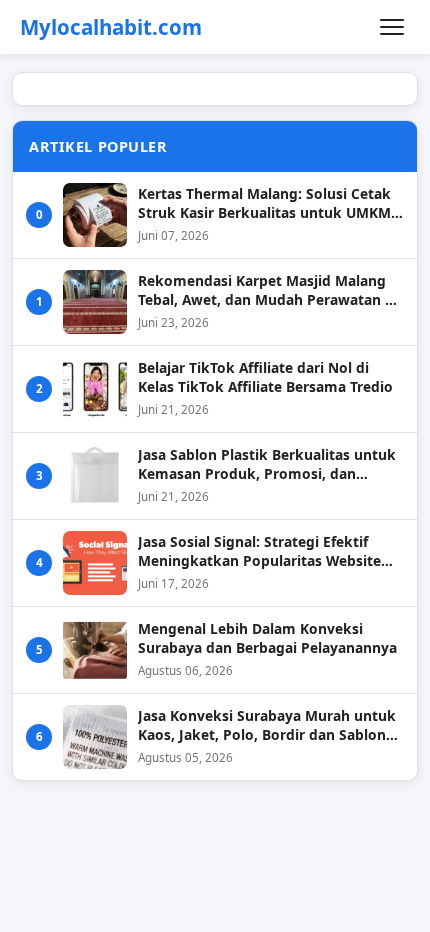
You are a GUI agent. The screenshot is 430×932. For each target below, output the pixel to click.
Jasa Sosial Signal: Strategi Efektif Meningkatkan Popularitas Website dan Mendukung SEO (259, 551)
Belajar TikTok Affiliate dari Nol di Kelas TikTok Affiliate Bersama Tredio (265, 377)
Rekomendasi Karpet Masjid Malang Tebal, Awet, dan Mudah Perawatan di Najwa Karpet (268, 290)
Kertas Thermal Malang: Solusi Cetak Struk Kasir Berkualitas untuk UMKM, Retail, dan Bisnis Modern (266, 203)
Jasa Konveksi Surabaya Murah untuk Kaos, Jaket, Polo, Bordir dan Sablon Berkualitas (267, 725)
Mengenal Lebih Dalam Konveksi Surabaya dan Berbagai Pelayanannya (267, 638)
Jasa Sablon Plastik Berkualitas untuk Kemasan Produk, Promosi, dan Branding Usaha (267, 464)
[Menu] (392, 27)
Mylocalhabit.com (111, 27)
